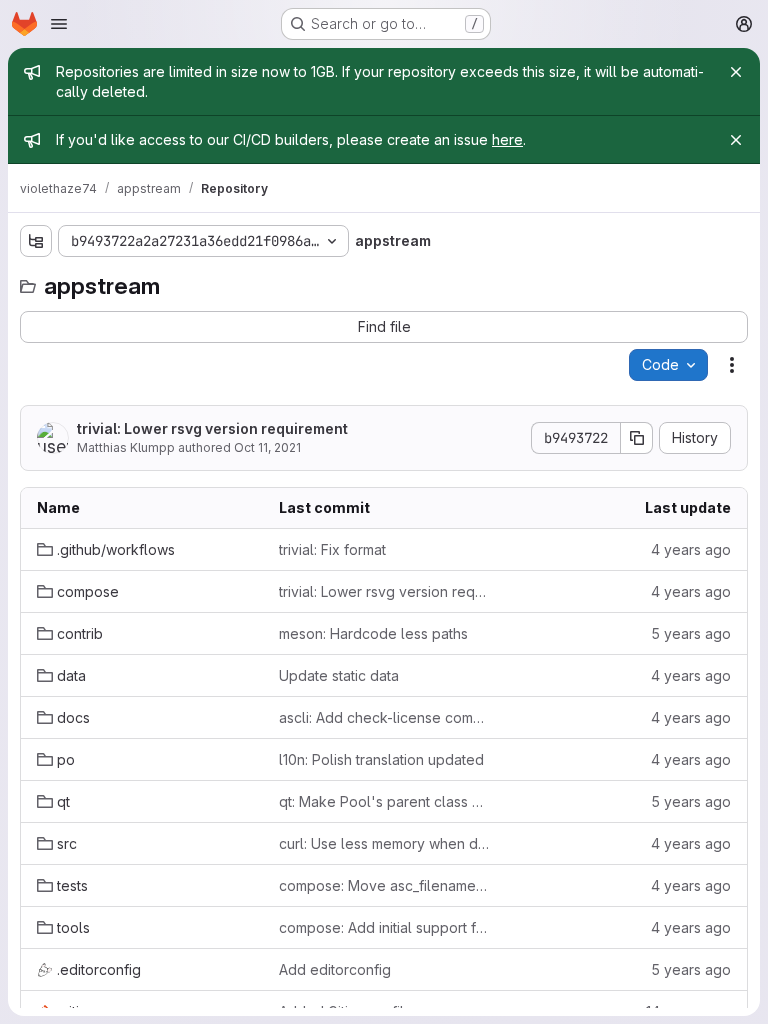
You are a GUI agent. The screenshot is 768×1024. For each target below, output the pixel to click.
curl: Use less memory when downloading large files (384, 843)
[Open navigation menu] (59, 24)
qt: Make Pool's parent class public (384, 801)
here (507, 139)
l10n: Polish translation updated (381, 759)
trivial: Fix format (332, 549)
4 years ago (691, 549)
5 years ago (691, 633)
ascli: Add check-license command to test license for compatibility (384, 717)
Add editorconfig (335, 969)
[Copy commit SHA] (637, 438)
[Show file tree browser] (36, 241)
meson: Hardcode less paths (373, 633)
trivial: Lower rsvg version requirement (212, 428)
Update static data (339, 675)
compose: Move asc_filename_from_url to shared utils (384, 885)
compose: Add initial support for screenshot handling (384, 927)
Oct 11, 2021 (267, 447)
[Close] (736, 72)
